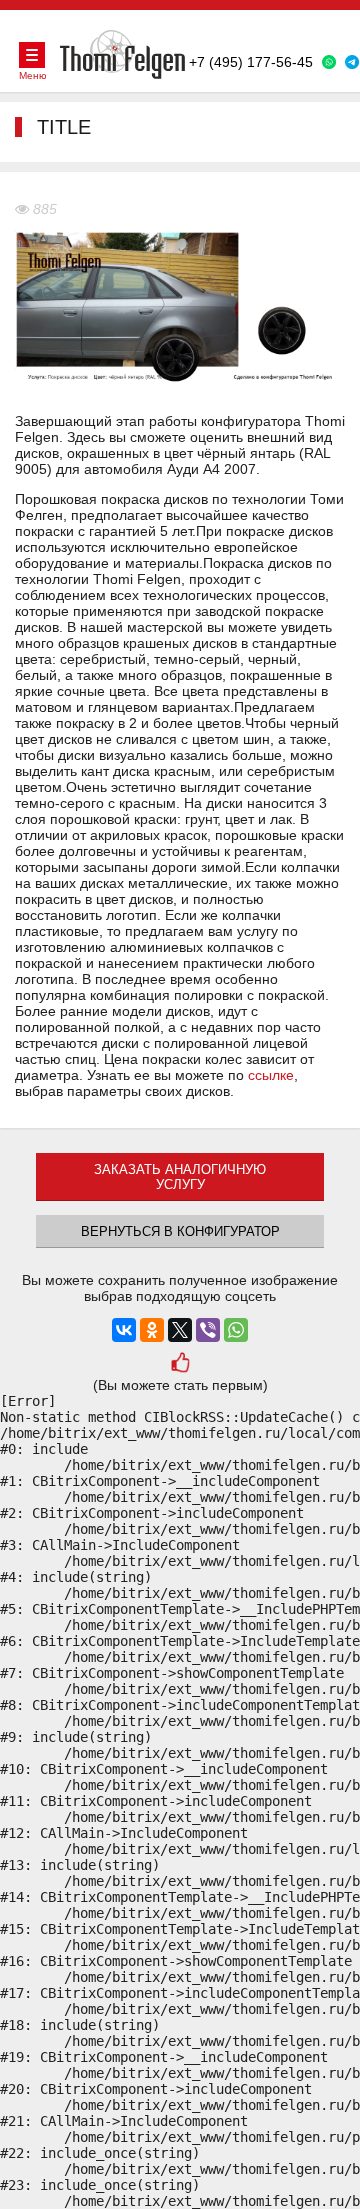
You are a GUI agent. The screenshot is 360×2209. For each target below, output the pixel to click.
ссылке (271, 1075)
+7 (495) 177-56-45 (251, 62)
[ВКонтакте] (124, 1330)
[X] (180, 1330)
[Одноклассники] (152, 1330)
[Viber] (208, 1330)
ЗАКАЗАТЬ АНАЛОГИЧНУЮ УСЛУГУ (180, 1177)
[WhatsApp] (236, 1330)
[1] (180, 1364)
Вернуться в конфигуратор (180, 1231)
